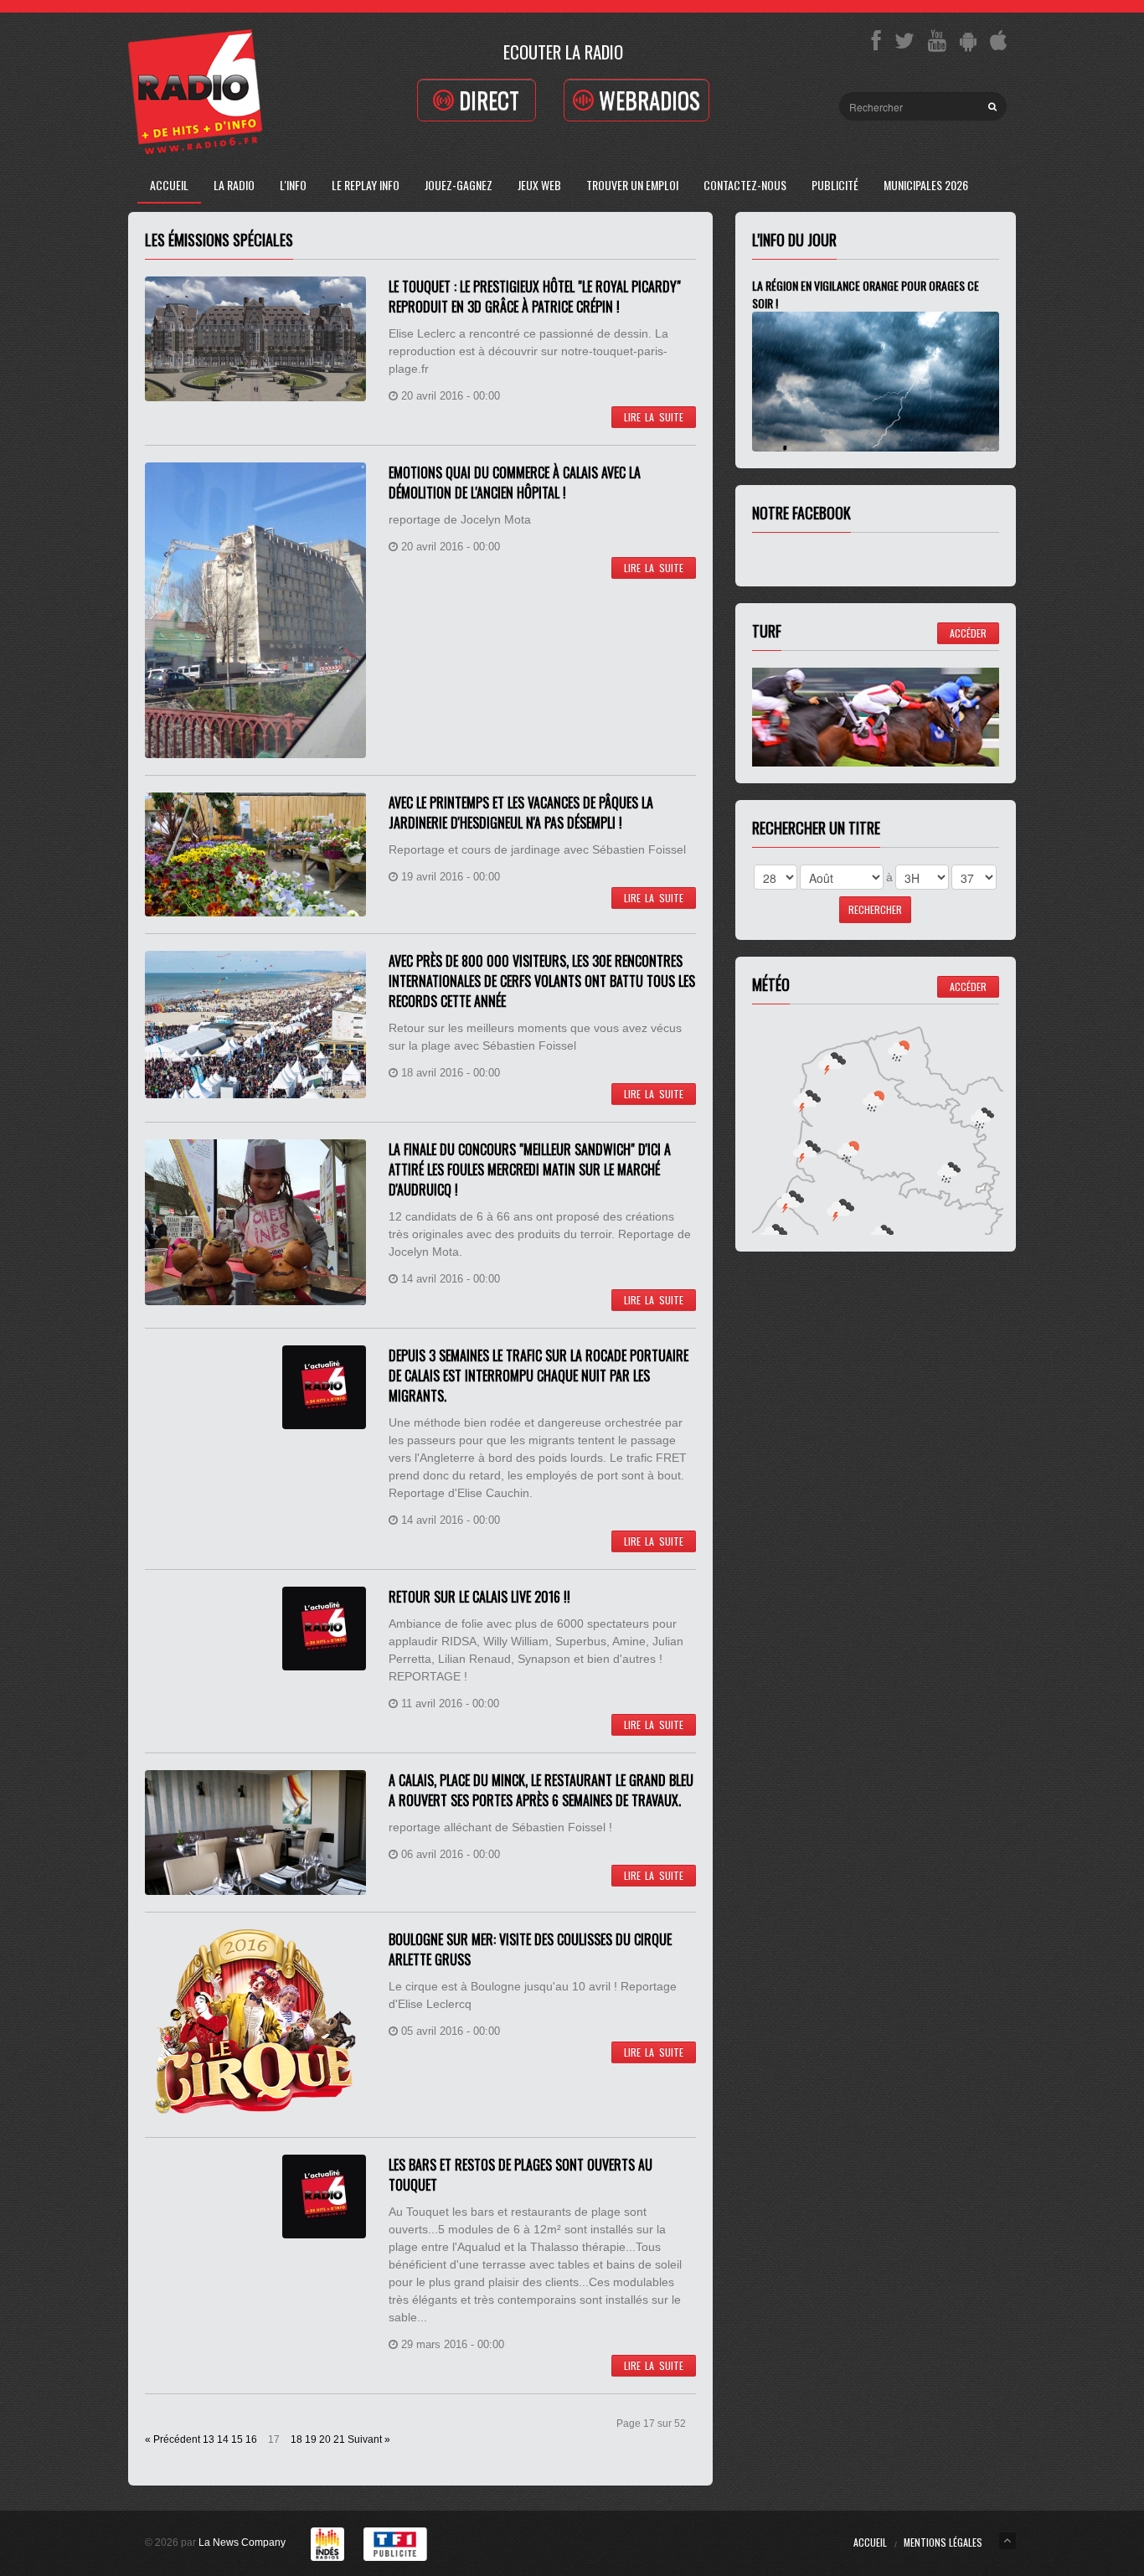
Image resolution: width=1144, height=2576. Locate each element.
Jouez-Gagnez (459, 185)
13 (209, 2439)
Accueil (169, 185)
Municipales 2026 (926, 185)
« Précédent (173, 2439)
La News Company (242, 2542)
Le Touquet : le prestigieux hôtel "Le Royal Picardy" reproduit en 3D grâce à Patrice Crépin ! (535, 297)
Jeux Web (539, 185)
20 (325, 2439)
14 (223, 2439)
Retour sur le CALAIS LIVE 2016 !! (479, 1597)
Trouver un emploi (632, 185)
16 (251, 2439)
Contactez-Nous (745, 185)
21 (339, 2439)
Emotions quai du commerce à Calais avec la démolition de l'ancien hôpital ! (515, 483)
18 (296, 2439)
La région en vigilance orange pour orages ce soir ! (866, 294)
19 (311, 2439)
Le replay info (366, 185)
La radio (234, 185)
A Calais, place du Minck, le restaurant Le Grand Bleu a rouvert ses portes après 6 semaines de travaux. (541, 1790)
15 (237, 2439)
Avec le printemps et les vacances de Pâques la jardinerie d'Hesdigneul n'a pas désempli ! (521, 813)
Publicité (835, 185)
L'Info (293, 185)
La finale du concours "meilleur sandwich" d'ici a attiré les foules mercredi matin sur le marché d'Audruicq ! (530, 1169)
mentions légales (943, 2542)
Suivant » (369, 2439)
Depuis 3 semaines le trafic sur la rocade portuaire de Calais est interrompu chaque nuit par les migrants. (539, 1376)
